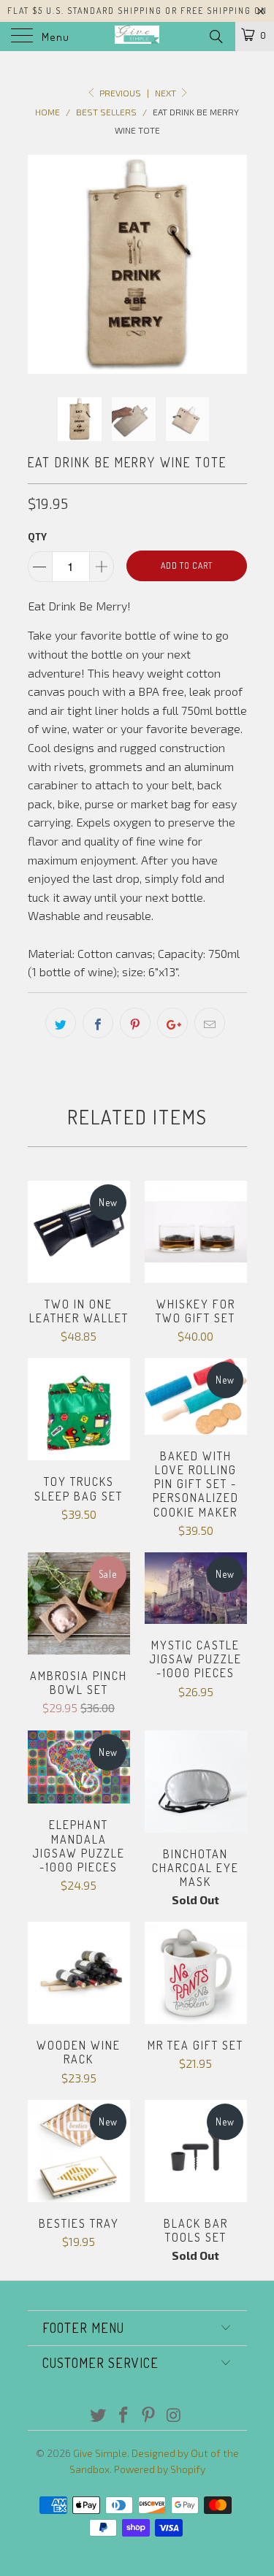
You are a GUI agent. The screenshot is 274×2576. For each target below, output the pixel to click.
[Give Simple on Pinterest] (149, 2416)
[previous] (42, 264)
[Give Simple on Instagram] (175, 2416)
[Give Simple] (137, 37)
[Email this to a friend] (210, 1023)
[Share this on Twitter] (61, 1023)
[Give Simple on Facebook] (123, 2416)
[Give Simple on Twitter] (99, 2416)
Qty (37, 537)
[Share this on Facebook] (98, 1023)
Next (167, 93)
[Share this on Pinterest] (135, 1023)
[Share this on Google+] (172, 1023)
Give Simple (100, 2453)
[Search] (215, 36)
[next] (233, 264)
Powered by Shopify (160, 2469)
